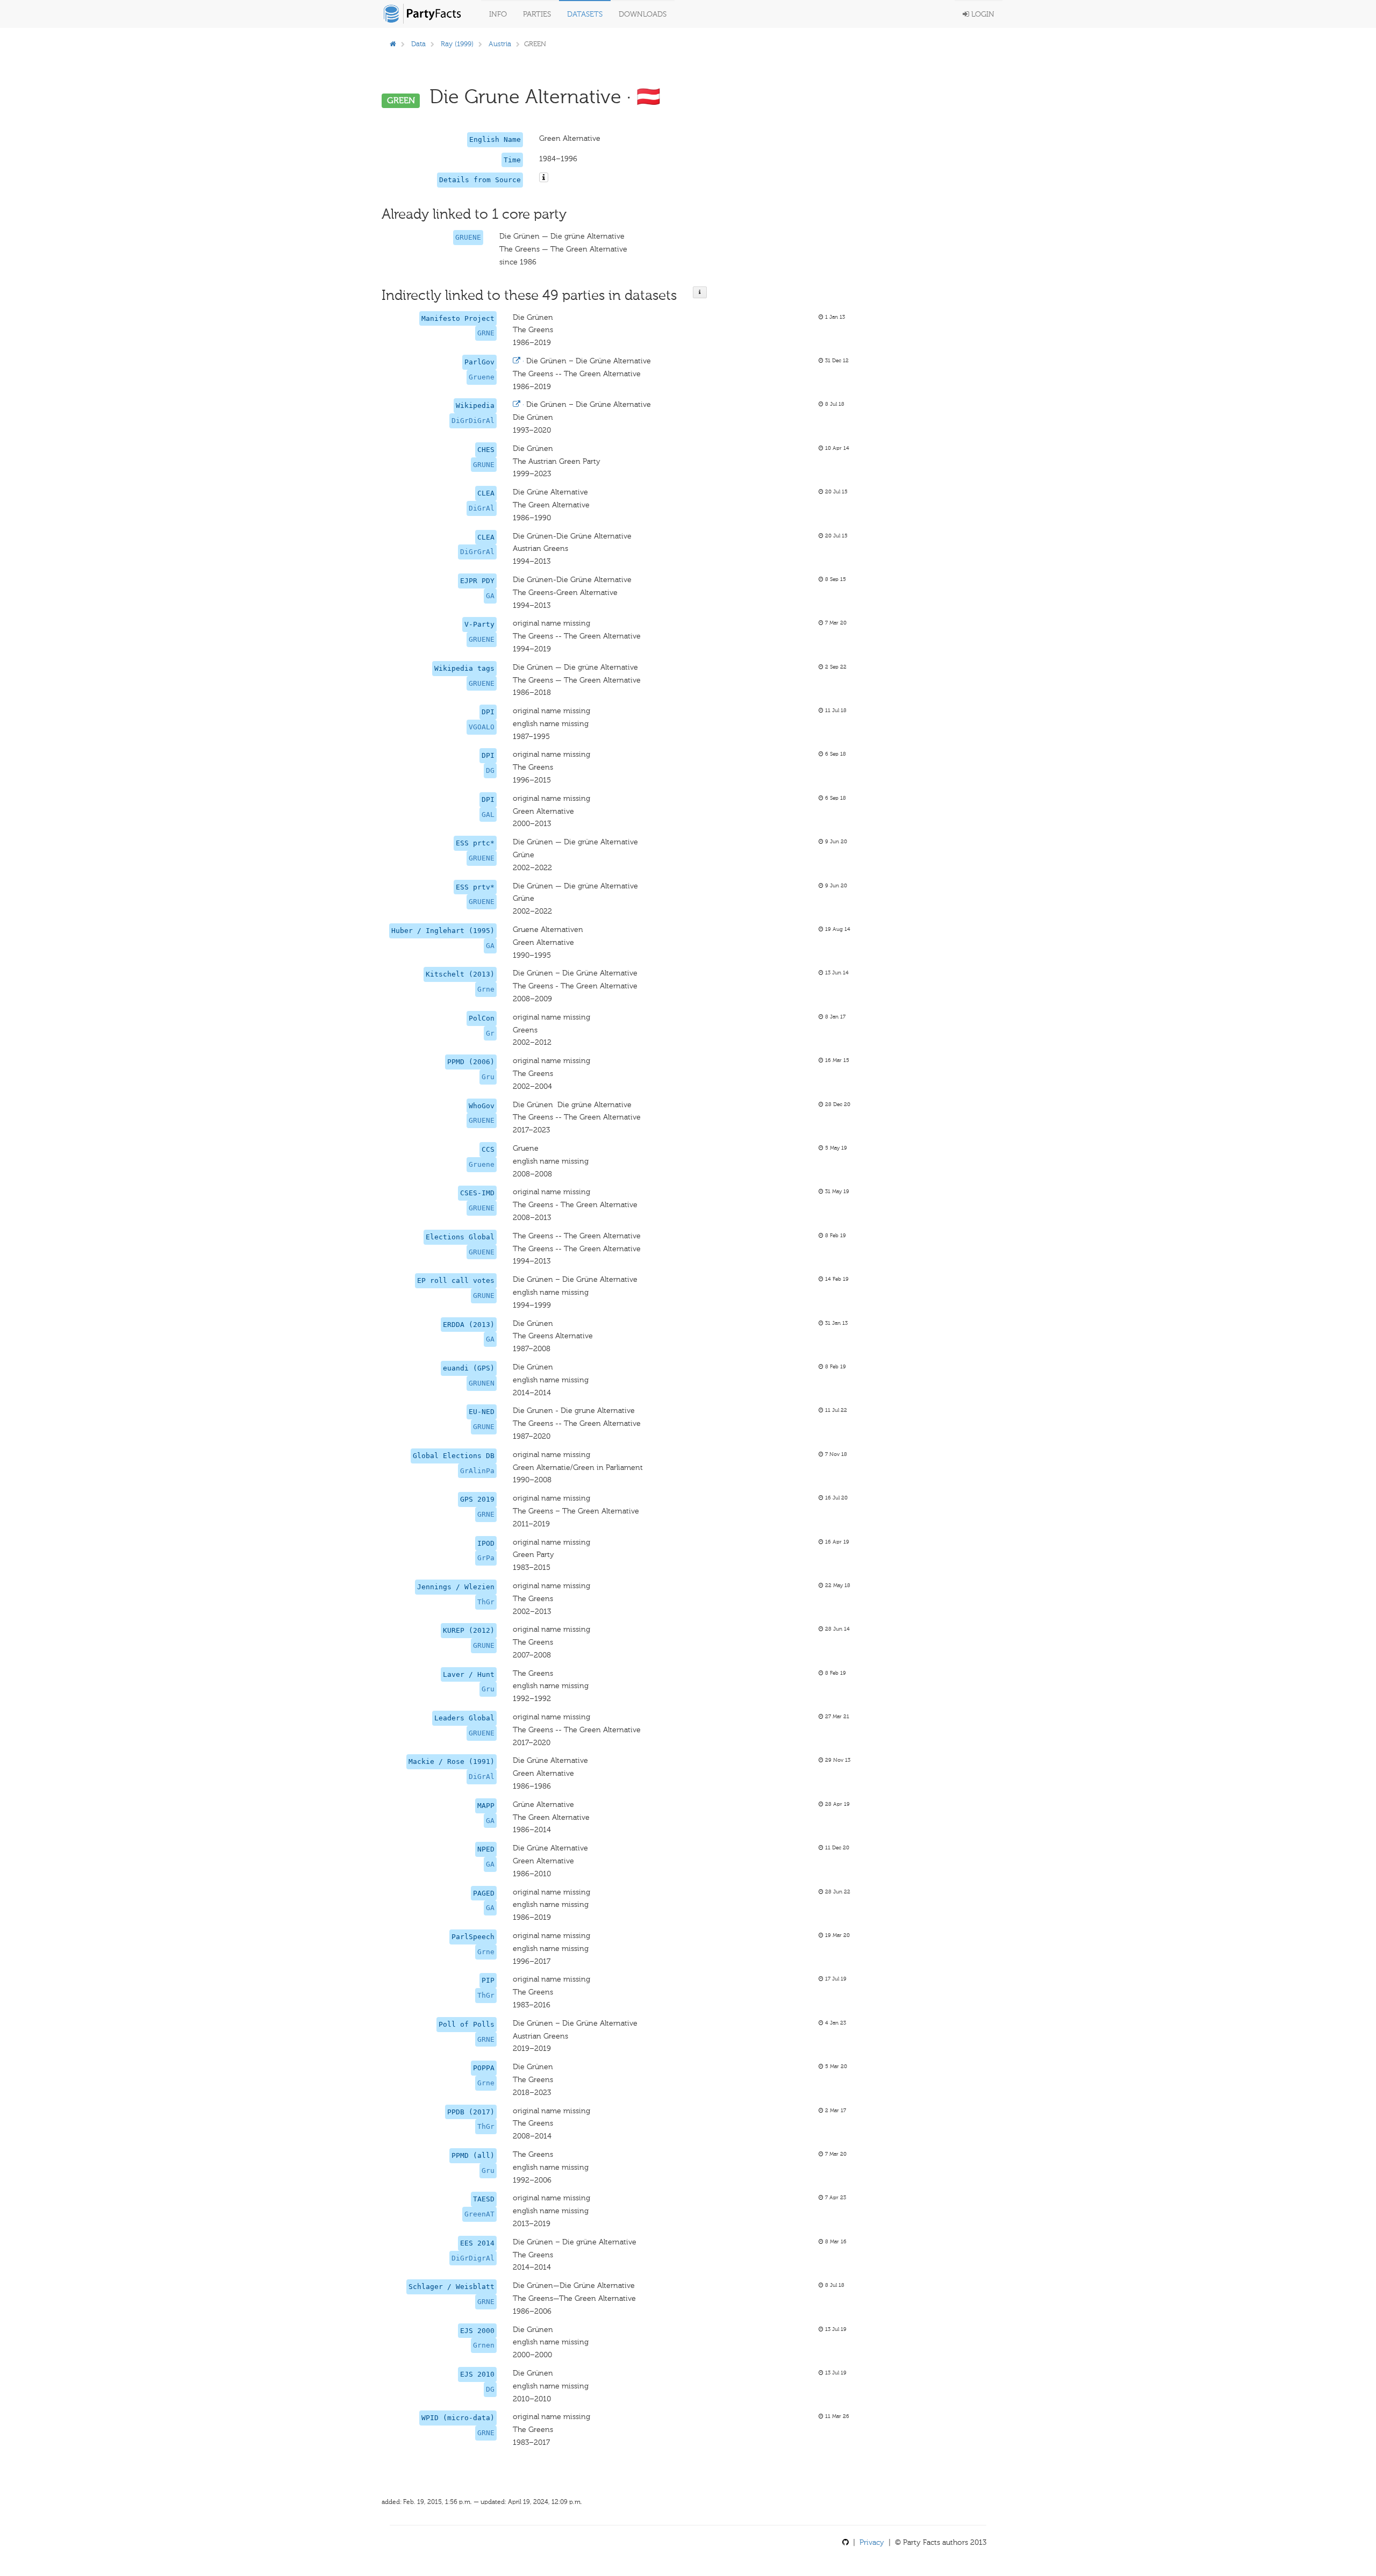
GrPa (486, 1558)
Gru (488, 1077)
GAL (488, 815)
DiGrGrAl (477, 552)
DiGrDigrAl (473, 2258)
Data (418, 44)
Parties (537, 14)
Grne (486, 989)
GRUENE (468, 237)
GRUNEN (482, 1383)
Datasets (585, 14)
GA (490, 596)
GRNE (486, 333)
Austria (500, 44)
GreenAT (479, 2214)
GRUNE (484, 465)
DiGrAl (482, 508)
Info (498, 14)
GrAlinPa (477, 1471)
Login (982, 14)
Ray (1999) (457, 44)
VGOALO (482, 727)
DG (490, 770)
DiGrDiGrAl (473, 421)
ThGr (486, 1602)
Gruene (482, 377)
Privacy (872, 2542)
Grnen (484, 2345)
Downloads (643, 14)
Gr (490, 1033)
